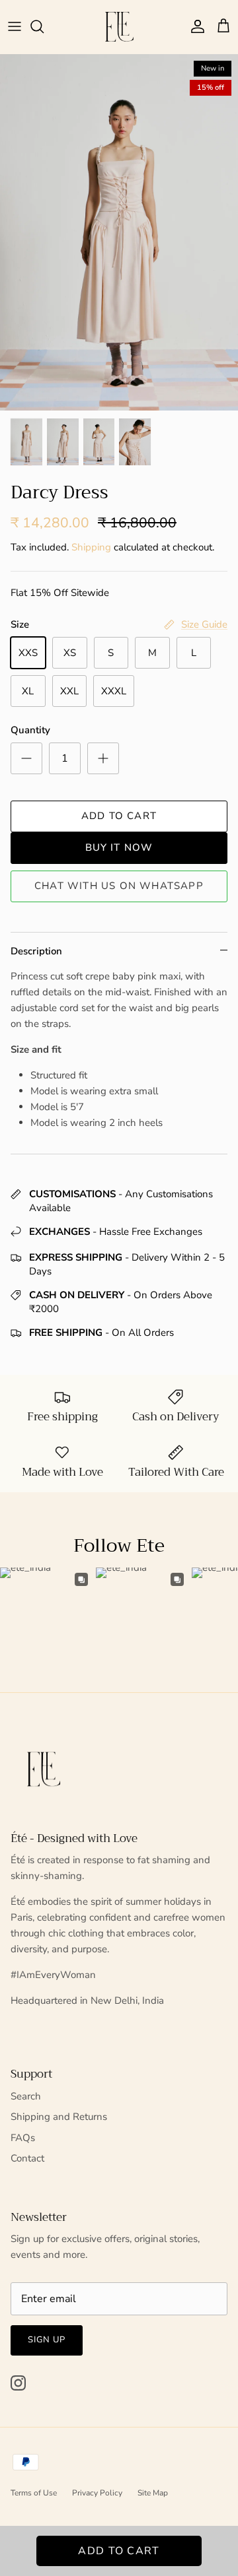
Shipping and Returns (59, 2117)
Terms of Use (34, 2493)
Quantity (30, 730)
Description (36, 951)
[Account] (194, 26)
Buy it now (119, 847)
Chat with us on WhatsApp (119, 886)
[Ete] (119, 27)
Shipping (91, 547)
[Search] (44, 26)
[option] (119, 232)
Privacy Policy (97, 2493)
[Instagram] (18, 2383)
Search (26, 2096)
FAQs (23, 2138)
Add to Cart (119, 816)
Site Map (153, 2493)
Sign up (47, 2340)
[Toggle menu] (15, 26)
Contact (27, 2158)
